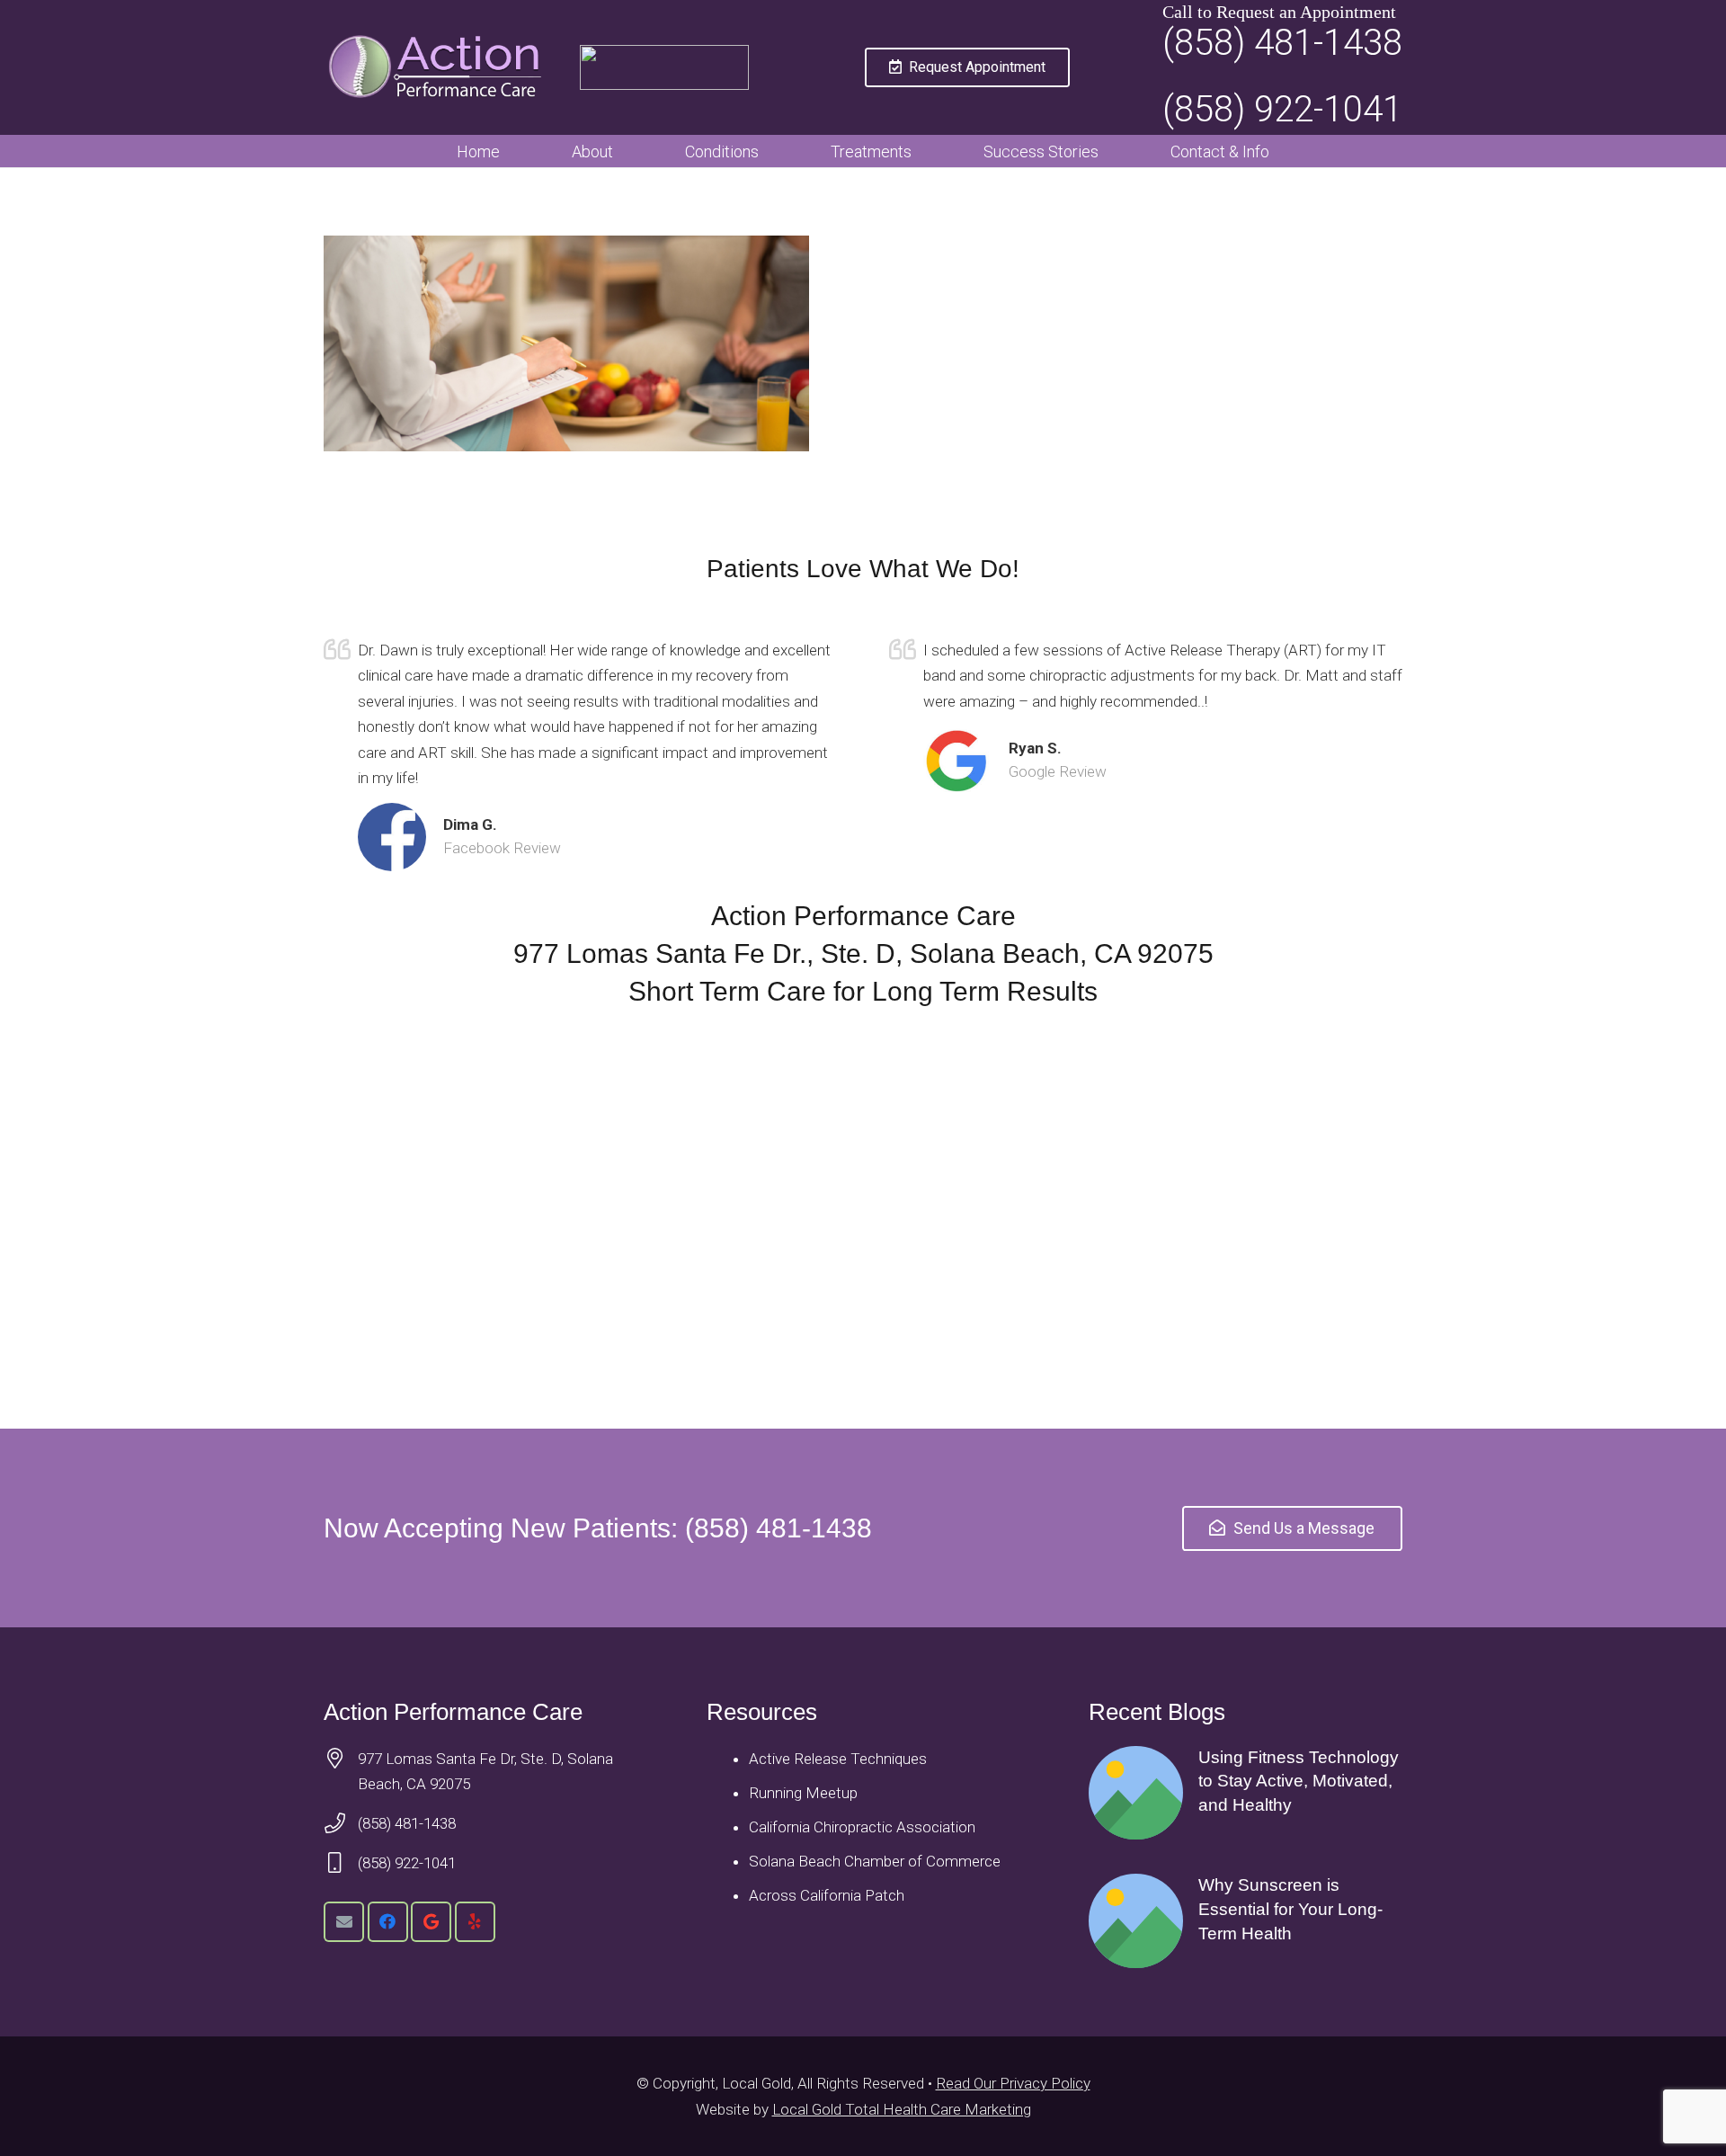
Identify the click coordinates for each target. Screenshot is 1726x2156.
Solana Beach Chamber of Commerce (875, 1861)
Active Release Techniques (838, 1759)
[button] (627, 151)
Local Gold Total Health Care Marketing (902, 2109)
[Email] (344, 1922)
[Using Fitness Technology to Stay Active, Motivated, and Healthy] (1246, 1793)
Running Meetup (803, 1793)
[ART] (664, 67)
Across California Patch (827, 1895)
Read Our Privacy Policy (1013, 2083)
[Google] (431, 1922)
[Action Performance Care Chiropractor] (440, 67)
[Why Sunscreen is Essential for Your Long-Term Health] (1246, 1921)
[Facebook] (388, 1922)
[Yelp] (475, 1922)
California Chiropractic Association (862, 1827)
